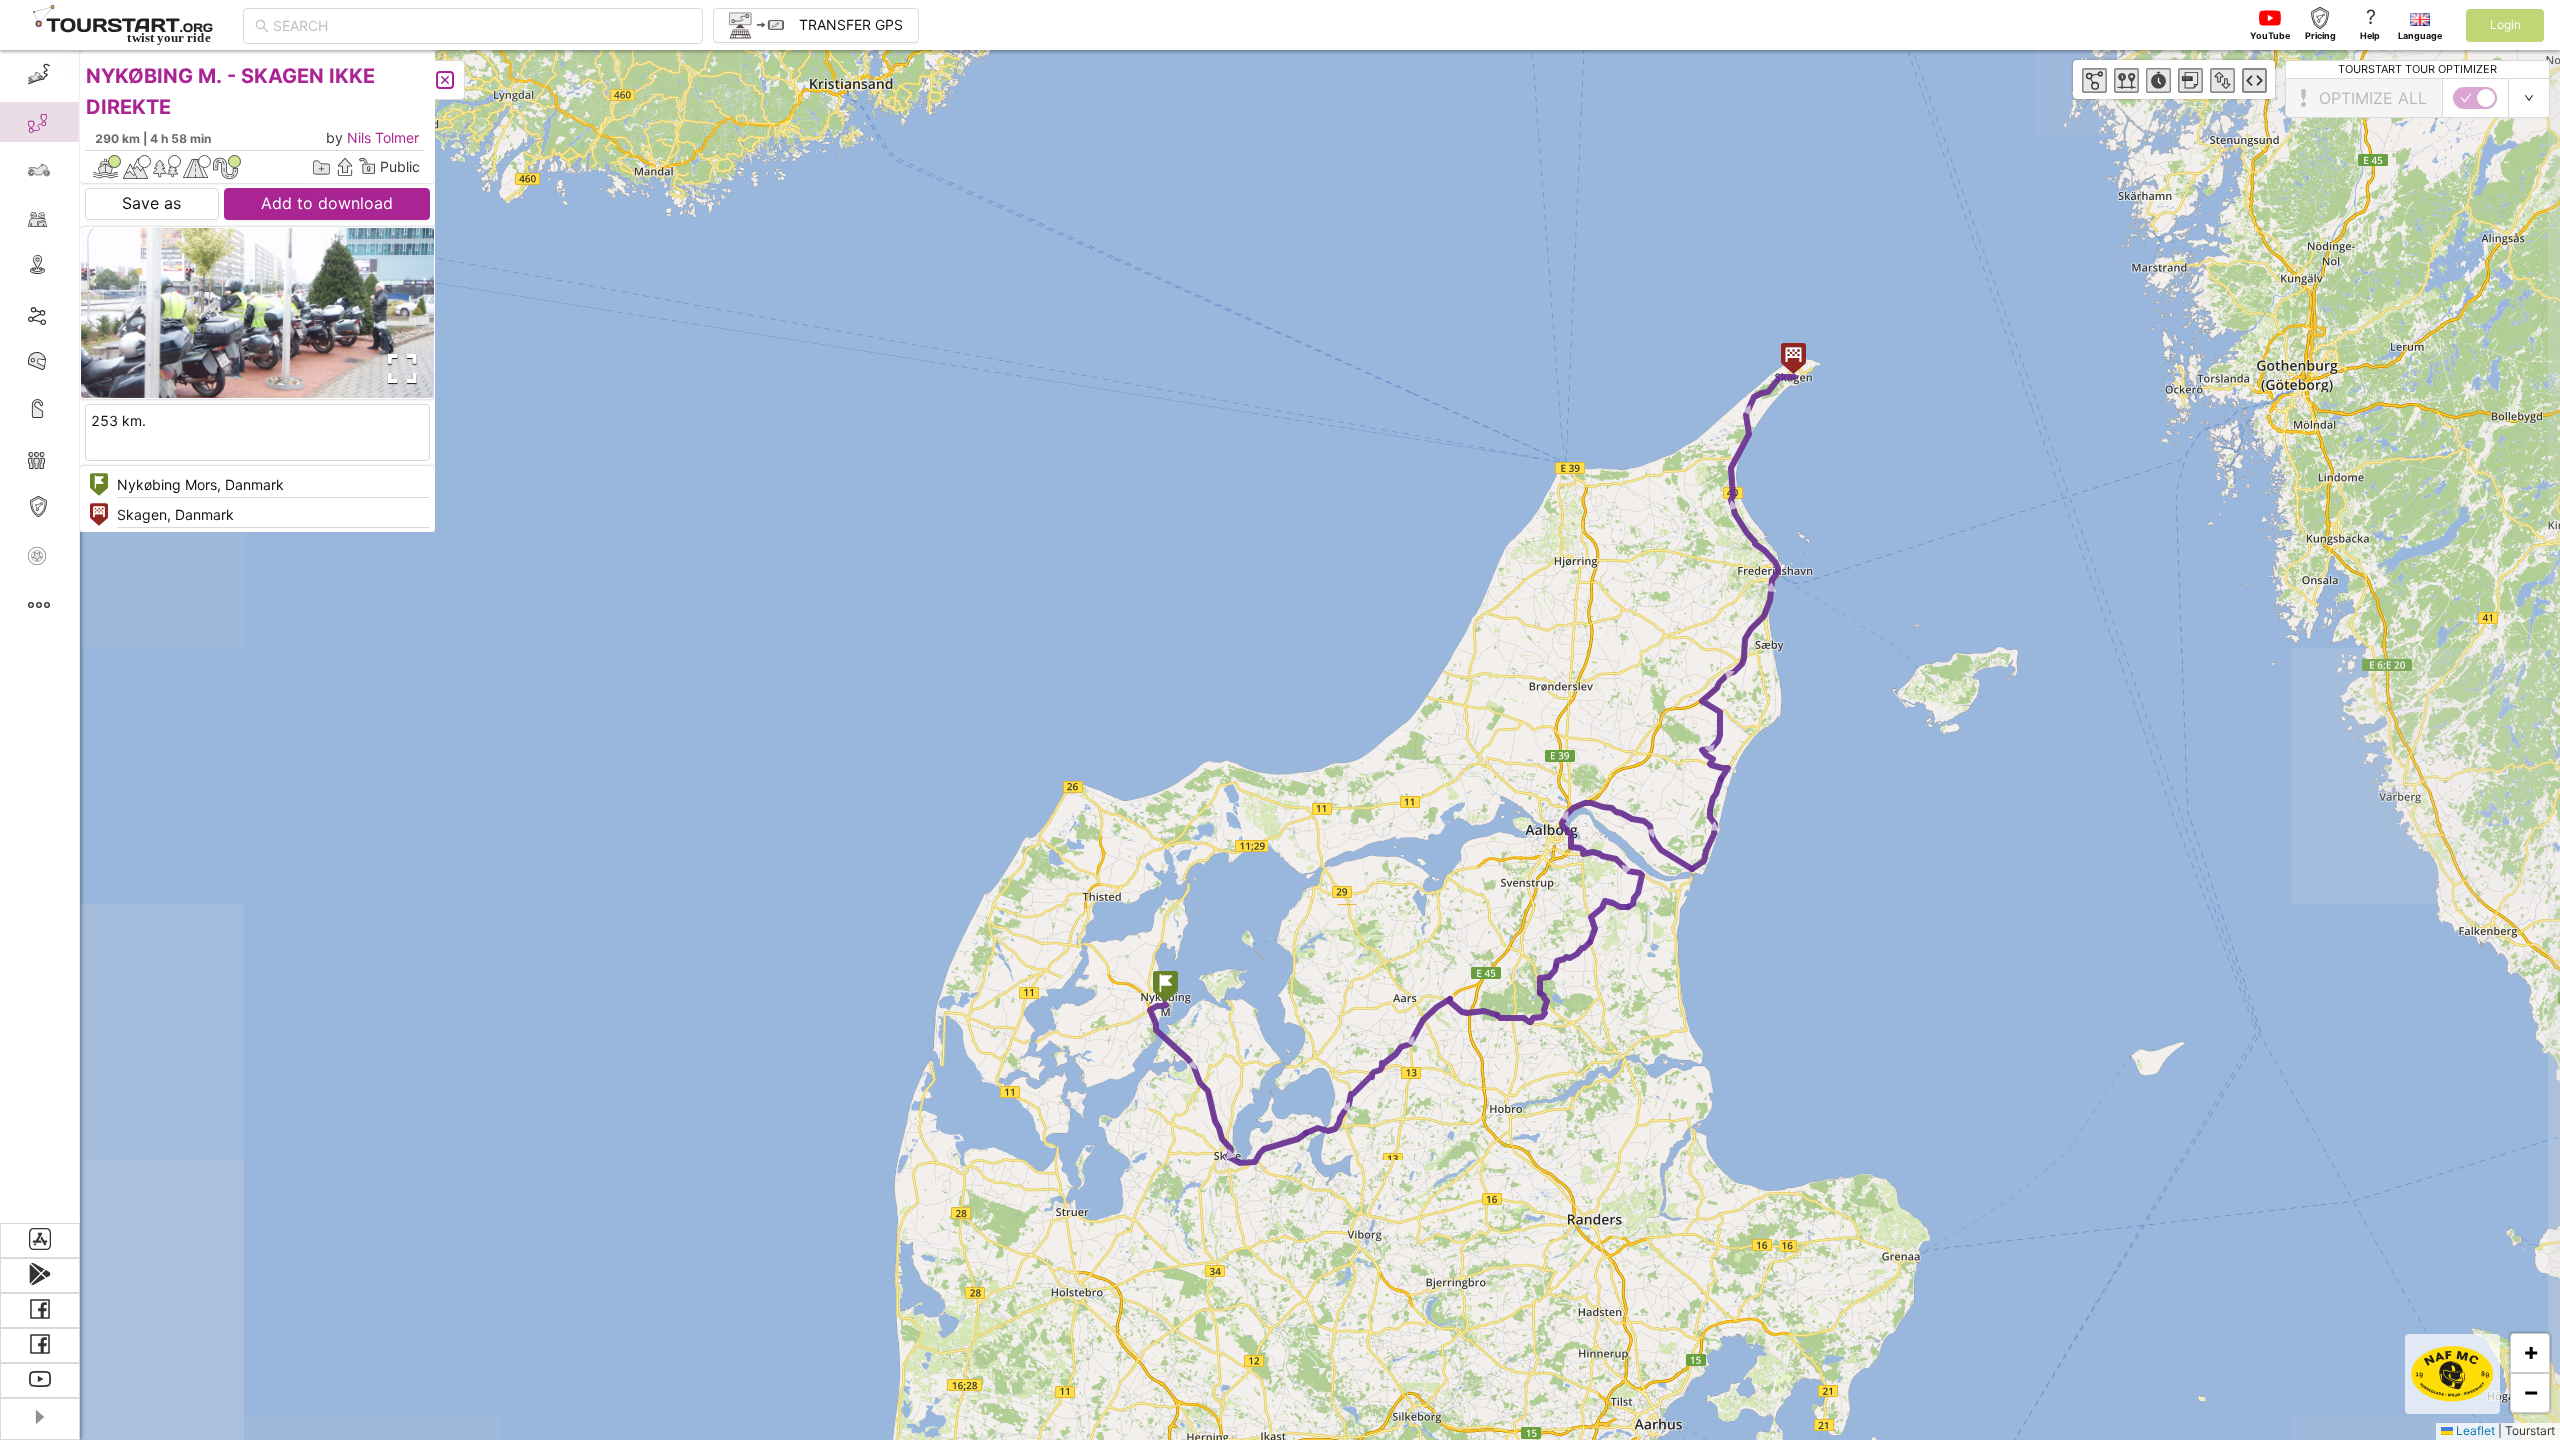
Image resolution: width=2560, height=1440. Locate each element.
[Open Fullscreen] (398, 369)
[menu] (40, 636)
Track (71, 313)
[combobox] (482, 26)
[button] (1165, 988)
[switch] (2475, 98)
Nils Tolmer (383, 137)
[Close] (445, 80)
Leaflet (2474, 1430)
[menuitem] (39, 74)
